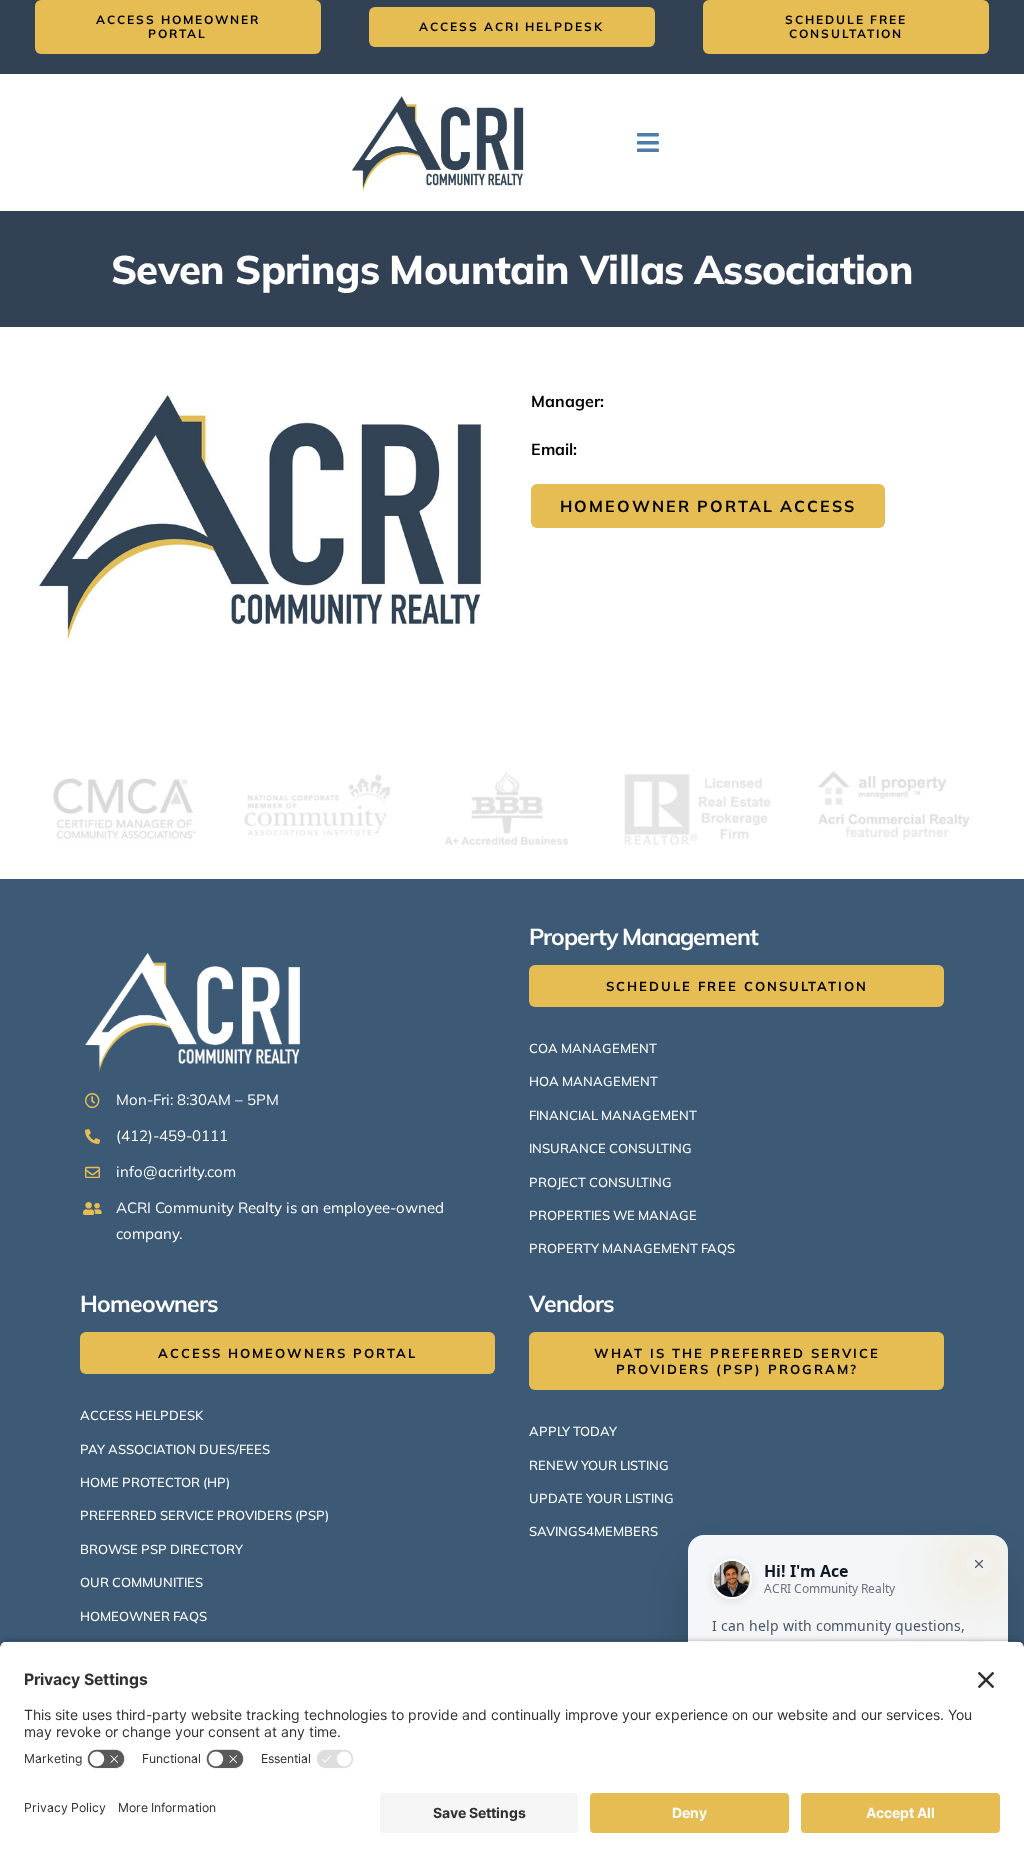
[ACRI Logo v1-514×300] (443, 92)
